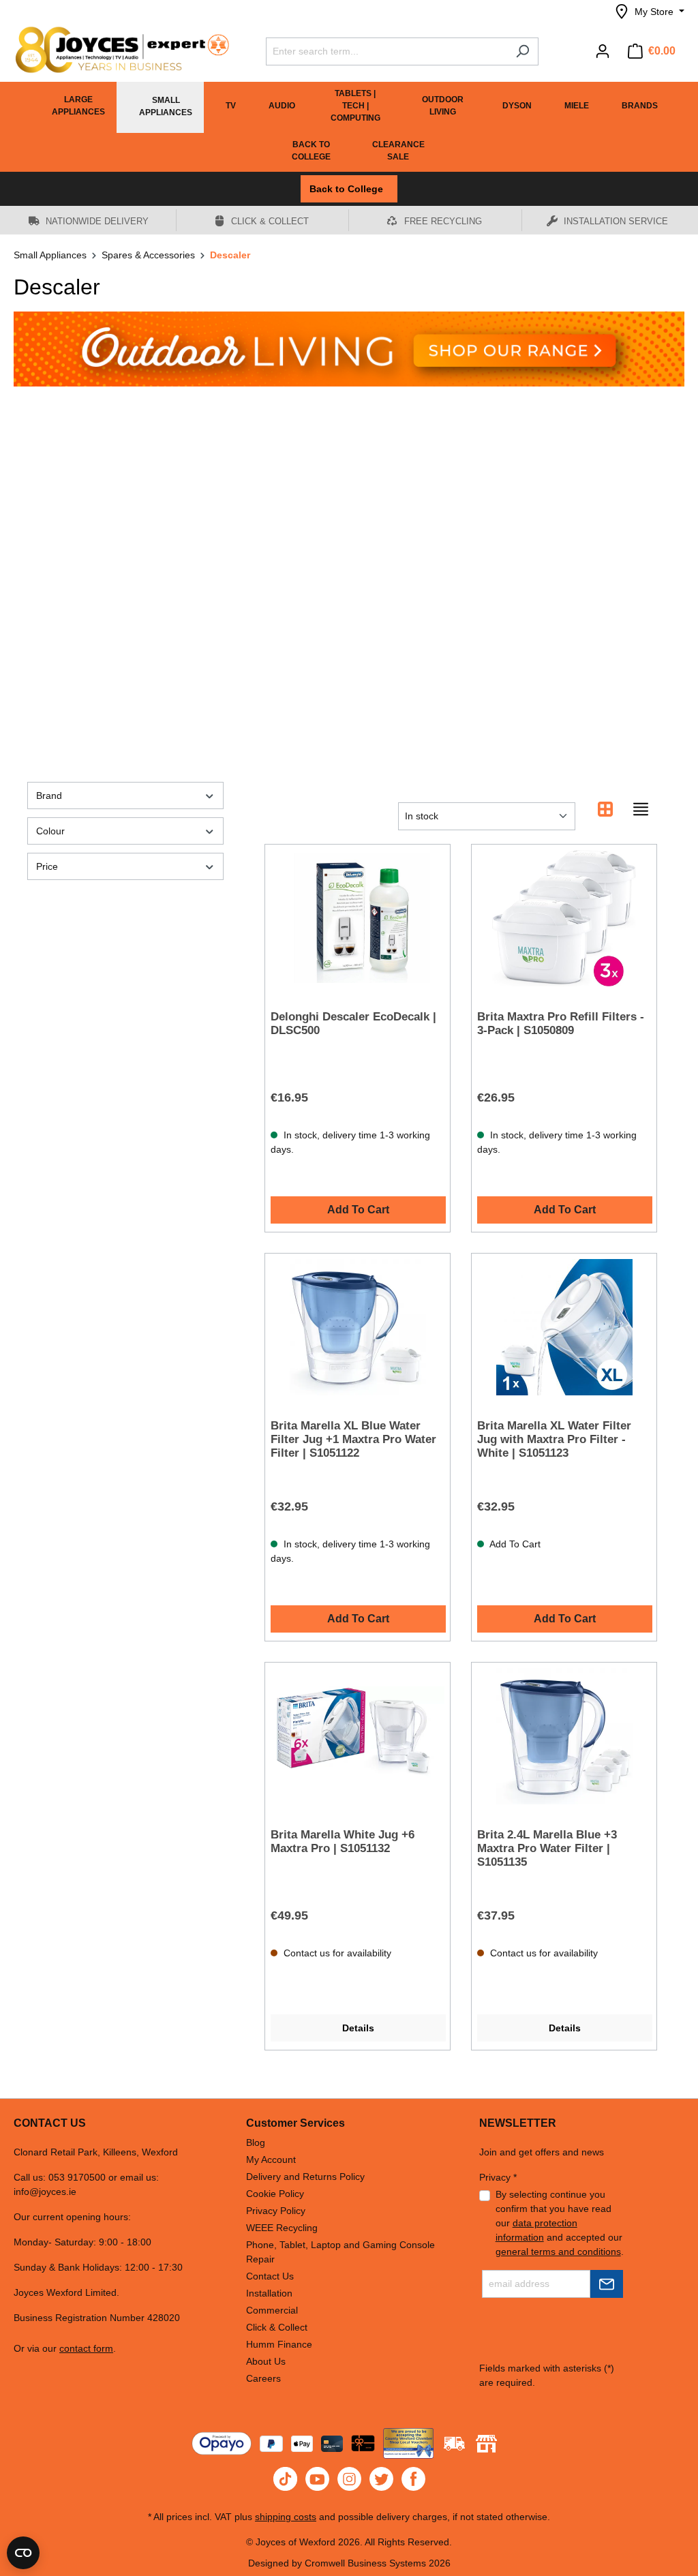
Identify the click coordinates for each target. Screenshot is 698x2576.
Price (47, 866)
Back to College (349, 189)
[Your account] (603, 51)
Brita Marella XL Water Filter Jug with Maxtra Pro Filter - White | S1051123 (554, 1439)
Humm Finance (279, 2344)
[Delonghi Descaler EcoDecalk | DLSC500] (358, 918)
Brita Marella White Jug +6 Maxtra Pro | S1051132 (343, 1842)
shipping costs (286, 2517)
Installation (269, 2293)
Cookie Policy (275, 2194)
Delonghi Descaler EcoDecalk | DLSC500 (353, 1024)
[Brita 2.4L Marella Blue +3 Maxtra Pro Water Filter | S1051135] (564, 1736)
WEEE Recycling (282, 2228)
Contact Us (270, 2276)
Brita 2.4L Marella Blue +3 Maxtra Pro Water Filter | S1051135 (547, 1848)
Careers (263, 2378)
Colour (50, 831)
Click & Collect (277, 2327)
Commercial (272, 2310)
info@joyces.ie (45, 2192)
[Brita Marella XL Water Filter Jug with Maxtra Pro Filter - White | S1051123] (564, 1327)
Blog (256, 2142)
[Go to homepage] (116, 50)
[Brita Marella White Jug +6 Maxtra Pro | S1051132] (358, 1736)
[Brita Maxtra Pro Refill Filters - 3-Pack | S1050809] (564, 918)
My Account (271, 2160)
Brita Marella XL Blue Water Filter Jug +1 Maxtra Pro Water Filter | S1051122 (353, 1439)
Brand (49, 795)
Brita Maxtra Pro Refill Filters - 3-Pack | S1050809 (561, 1024)
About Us (266, 2361)
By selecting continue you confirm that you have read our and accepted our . (560, 2223)
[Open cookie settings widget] (23, 2553)
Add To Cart (358, 1210)
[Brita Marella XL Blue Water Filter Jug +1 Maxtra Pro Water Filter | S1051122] (358, 1327)
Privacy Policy (276, 2211)
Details (358, 2028)
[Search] (522, 51)
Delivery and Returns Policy (305, 2177)
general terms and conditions (558, 2252)
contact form (86, 2348)
